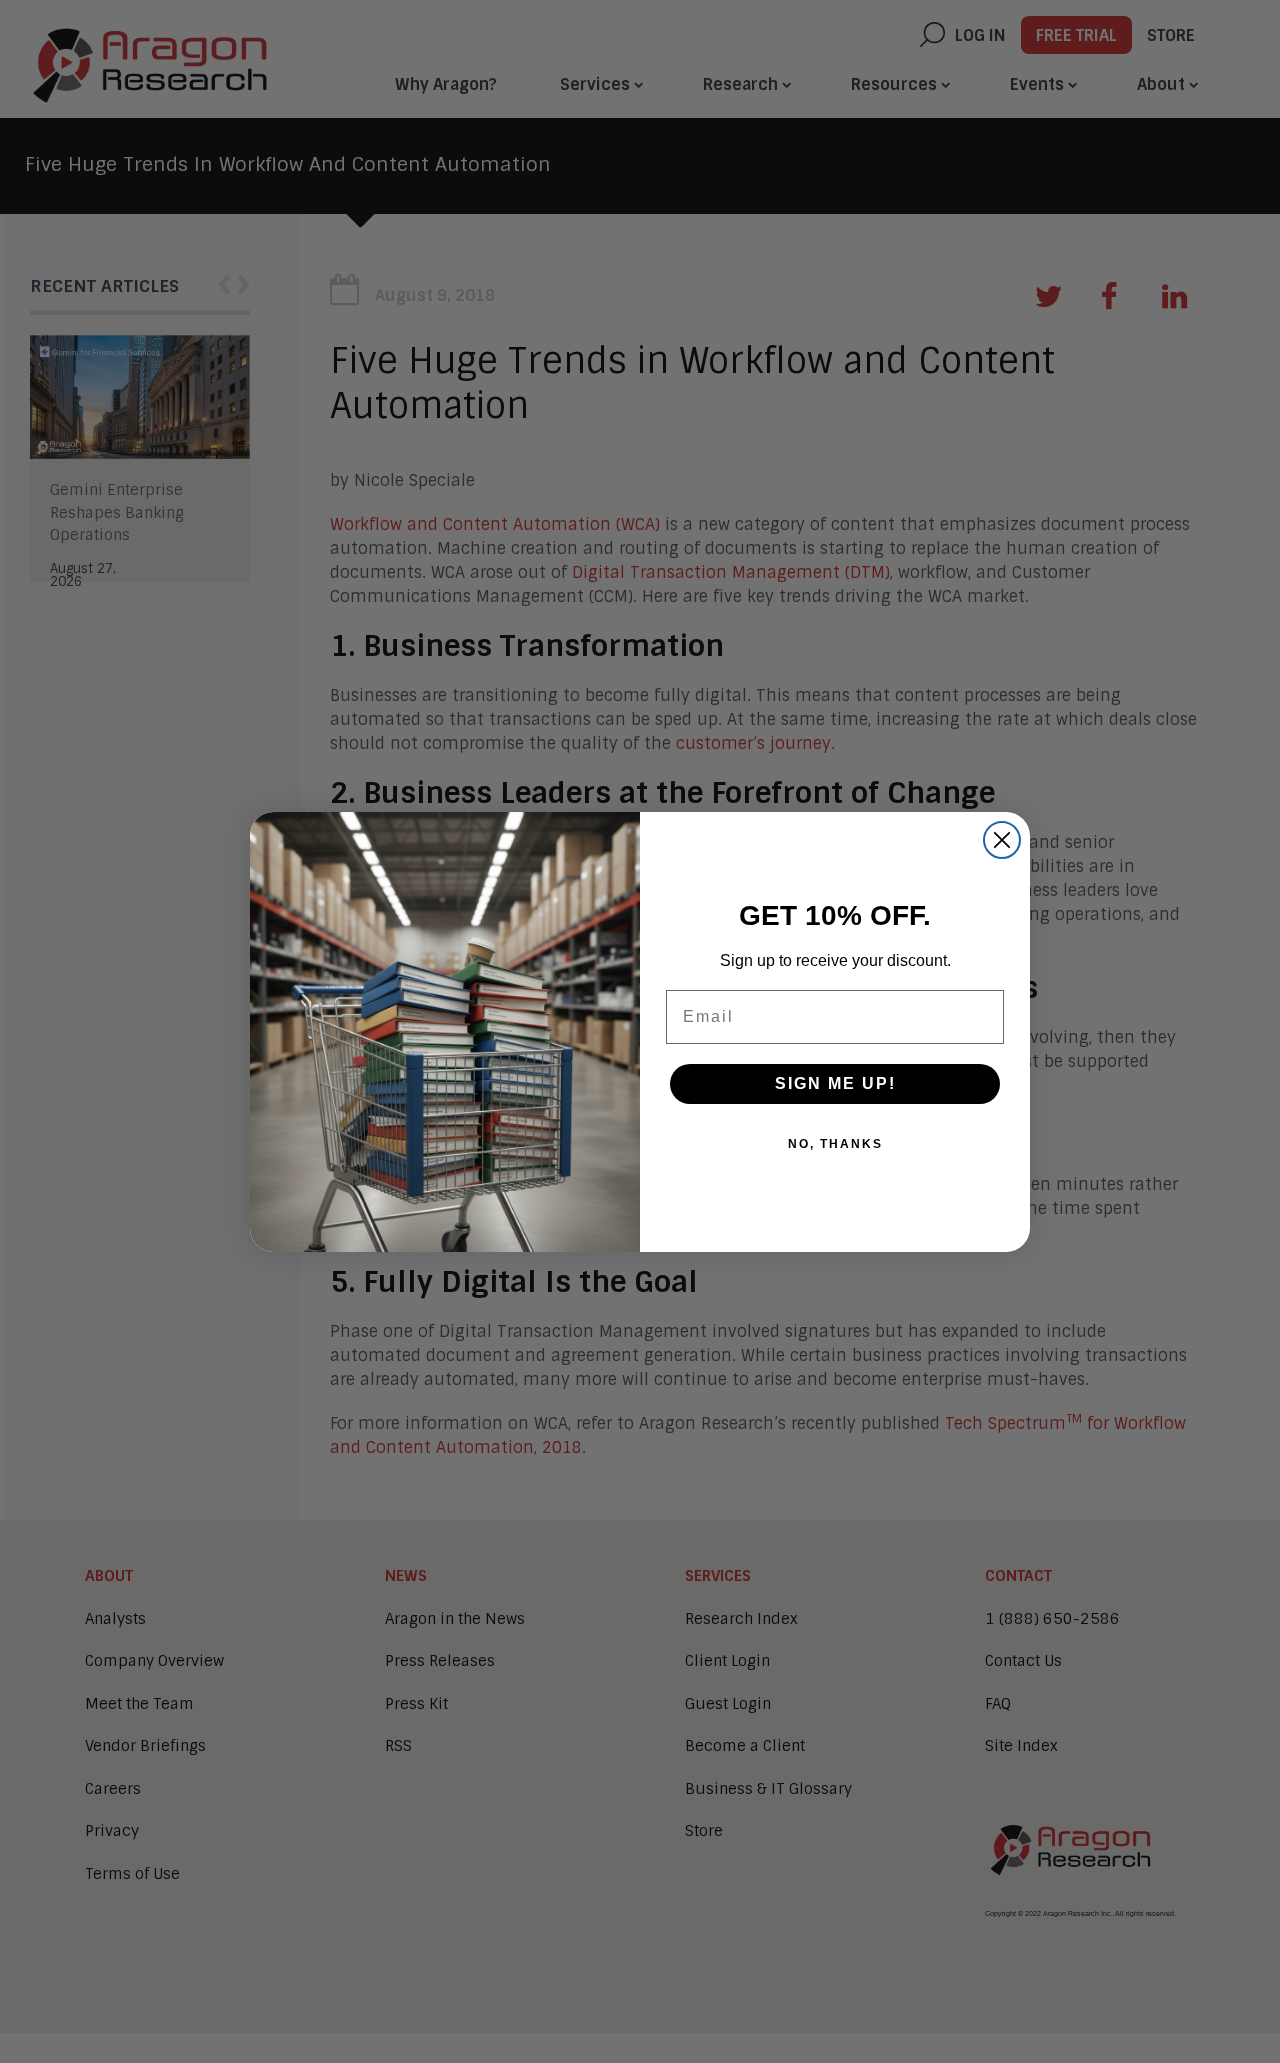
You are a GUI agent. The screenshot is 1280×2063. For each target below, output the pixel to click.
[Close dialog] (1002, 840)
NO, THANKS (835, 1144)
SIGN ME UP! (835, 1083)
